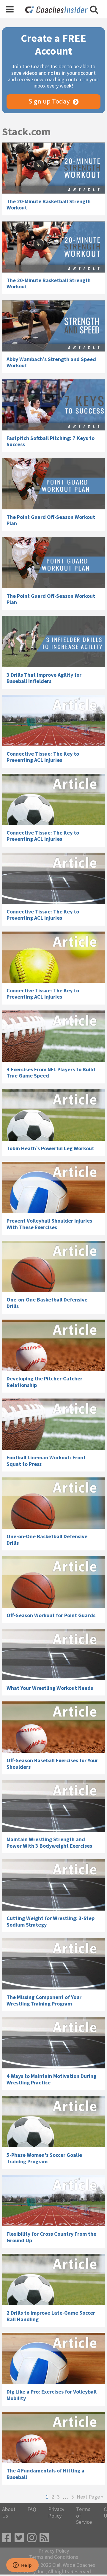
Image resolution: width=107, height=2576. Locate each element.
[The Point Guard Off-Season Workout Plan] (53, 484)
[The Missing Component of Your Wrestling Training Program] (53, 1964)
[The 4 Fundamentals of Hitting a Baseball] (53, 2437)
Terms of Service (84, 2516)
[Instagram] (32, 2538)
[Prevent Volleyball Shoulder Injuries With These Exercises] (53, 1187)
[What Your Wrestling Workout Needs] (53, 1655)
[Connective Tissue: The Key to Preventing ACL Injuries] (53, 720)
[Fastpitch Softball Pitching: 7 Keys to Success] (53, 405)
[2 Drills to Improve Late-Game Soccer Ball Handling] (53, 2279)
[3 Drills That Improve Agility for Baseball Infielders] (53, 642)
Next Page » (90, 2497)
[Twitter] (19, 2538)
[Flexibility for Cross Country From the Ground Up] (53, 2201)
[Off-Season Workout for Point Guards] (53, 1582)
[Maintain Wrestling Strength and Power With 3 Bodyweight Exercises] (53, 1806)
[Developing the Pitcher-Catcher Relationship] (53, 1345)
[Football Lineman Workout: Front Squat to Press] (53, 1424)
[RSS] (44, 2538)
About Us (9, 2512)
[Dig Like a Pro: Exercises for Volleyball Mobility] (53, 2358)
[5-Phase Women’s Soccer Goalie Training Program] (53, 2122)
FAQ (32, 2509)
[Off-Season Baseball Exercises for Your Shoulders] (53, 1727)
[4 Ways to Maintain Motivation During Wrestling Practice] (53, 2043)
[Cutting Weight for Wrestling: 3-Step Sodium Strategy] (53, 1885)
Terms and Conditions (54, 2557)
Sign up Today (49, 101)
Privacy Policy (56, 2512)
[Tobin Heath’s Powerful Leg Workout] (53, 1115)
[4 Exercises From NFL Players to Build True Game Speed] (53, 1036)
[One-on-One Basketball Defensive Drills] (53, 1266)
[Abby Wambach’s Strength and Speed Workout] (53, 326)
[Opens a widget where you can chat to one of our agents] (22, 2566)
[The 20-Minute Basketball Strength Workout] (53, 168)
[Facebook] (7, 2538)
